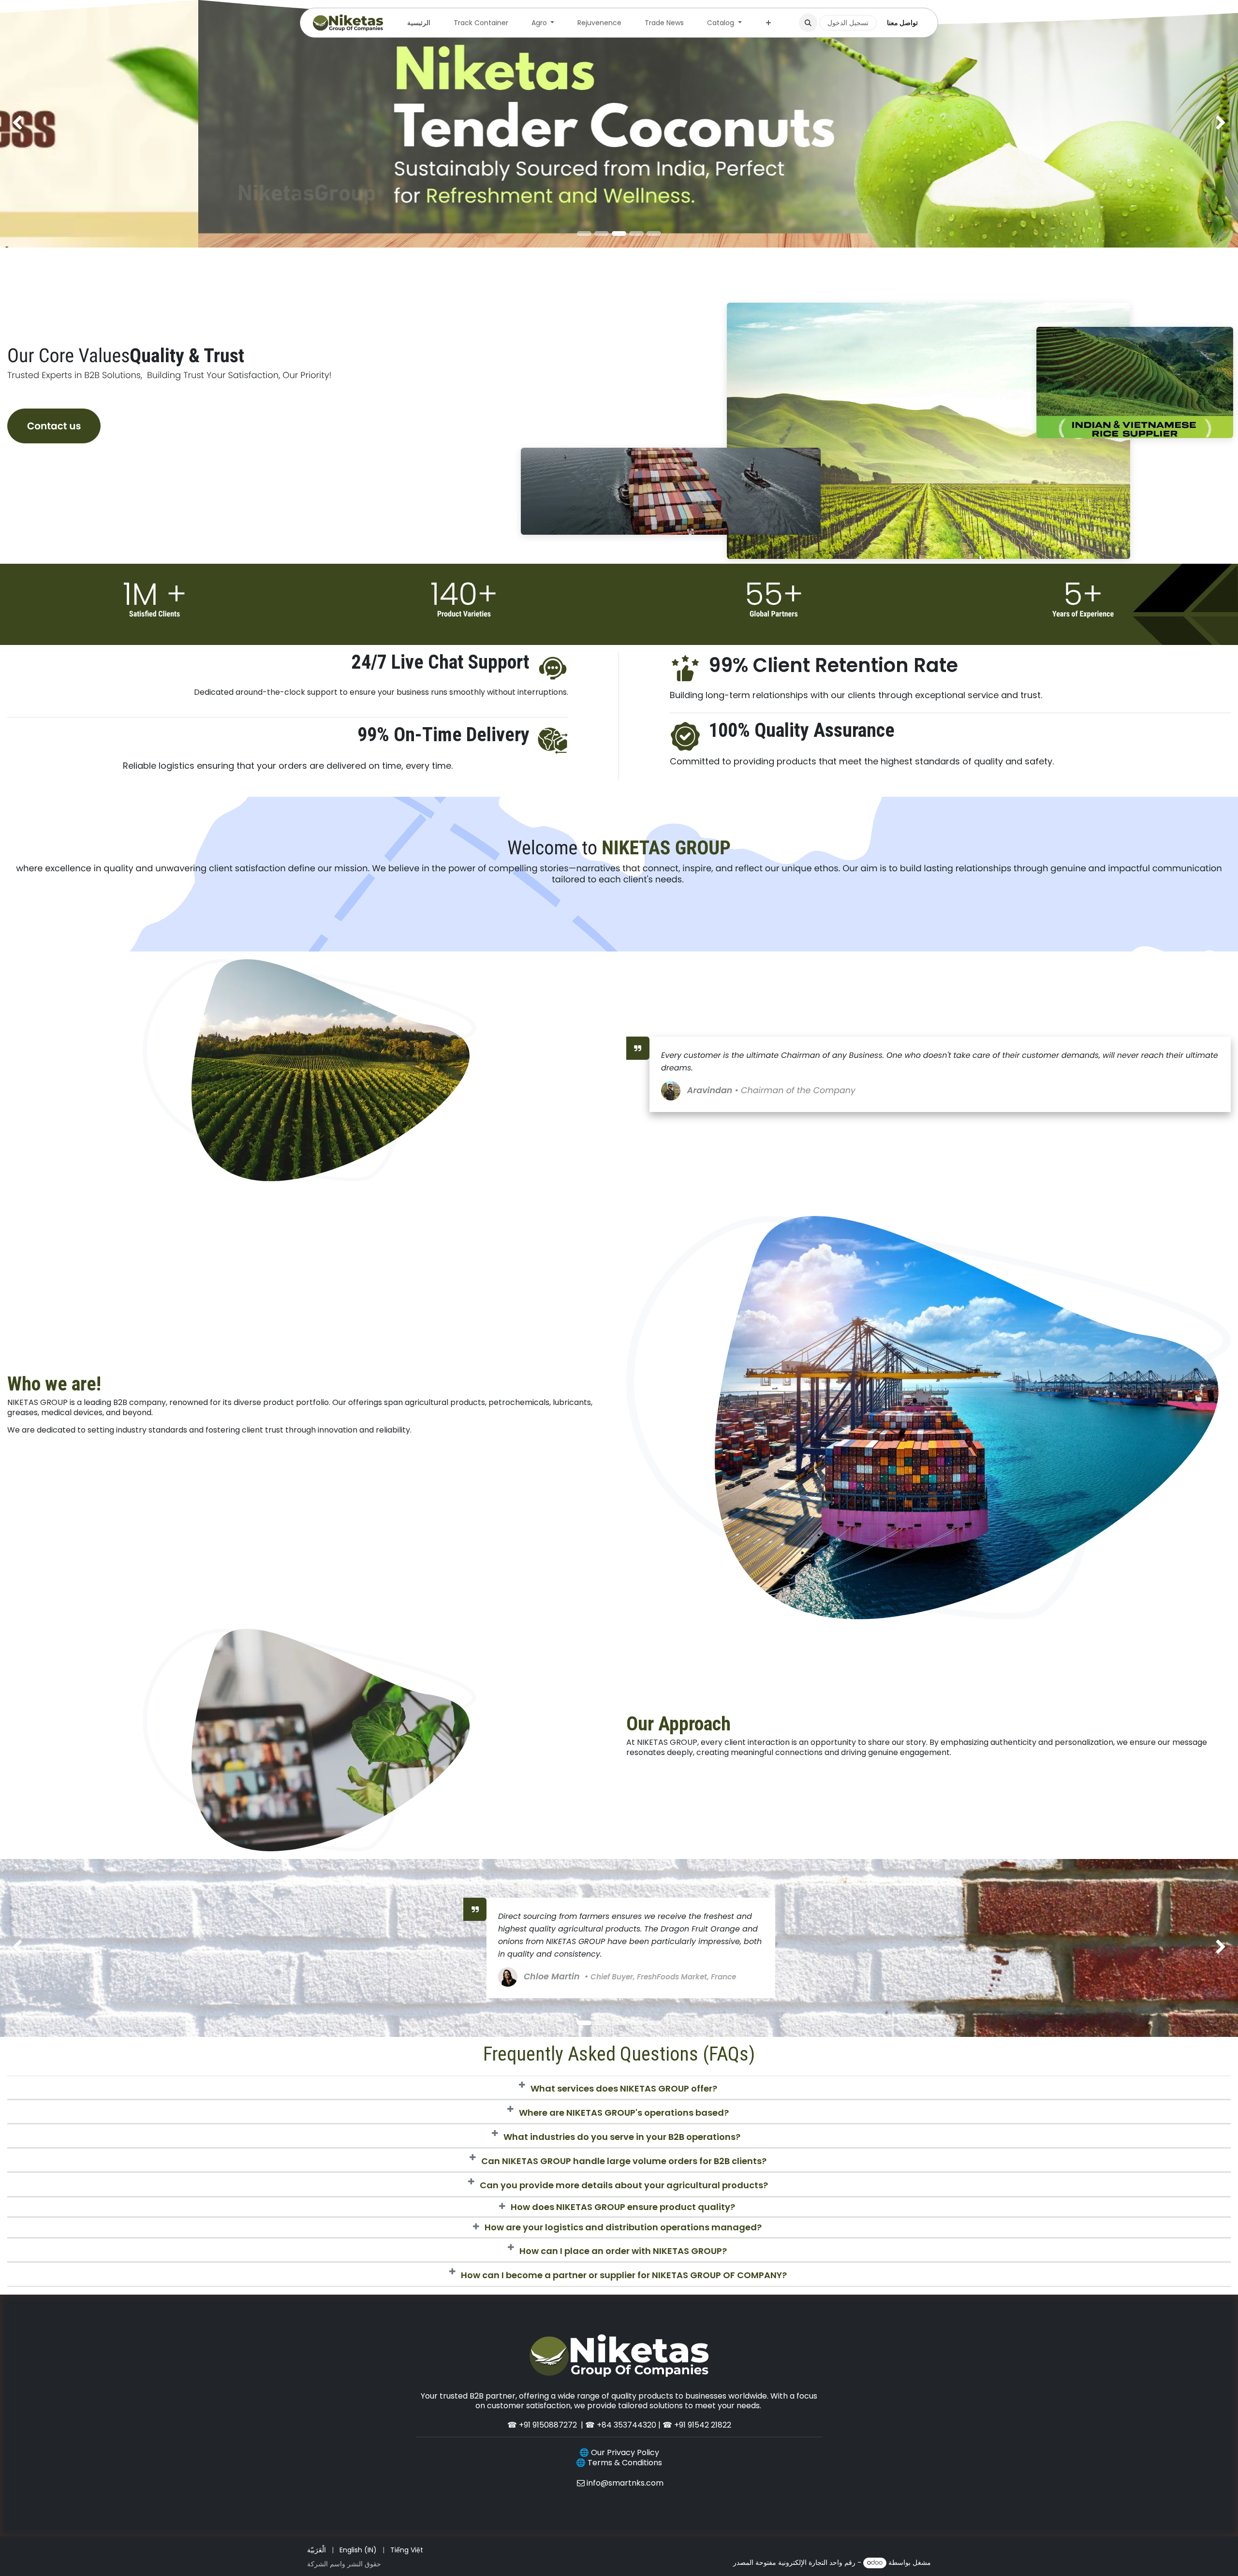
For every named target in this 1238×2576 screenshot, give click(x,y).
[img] (50, 124)
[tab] (619, 2088)
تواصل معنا (902, 23)
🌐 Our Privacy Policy (619, 2452)
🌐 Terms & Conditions (619, 2463)
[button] (808, 23)
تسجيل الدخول (848, 23)
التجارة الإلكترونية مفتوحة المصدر (780, 2562)
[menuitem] (419, 23)
